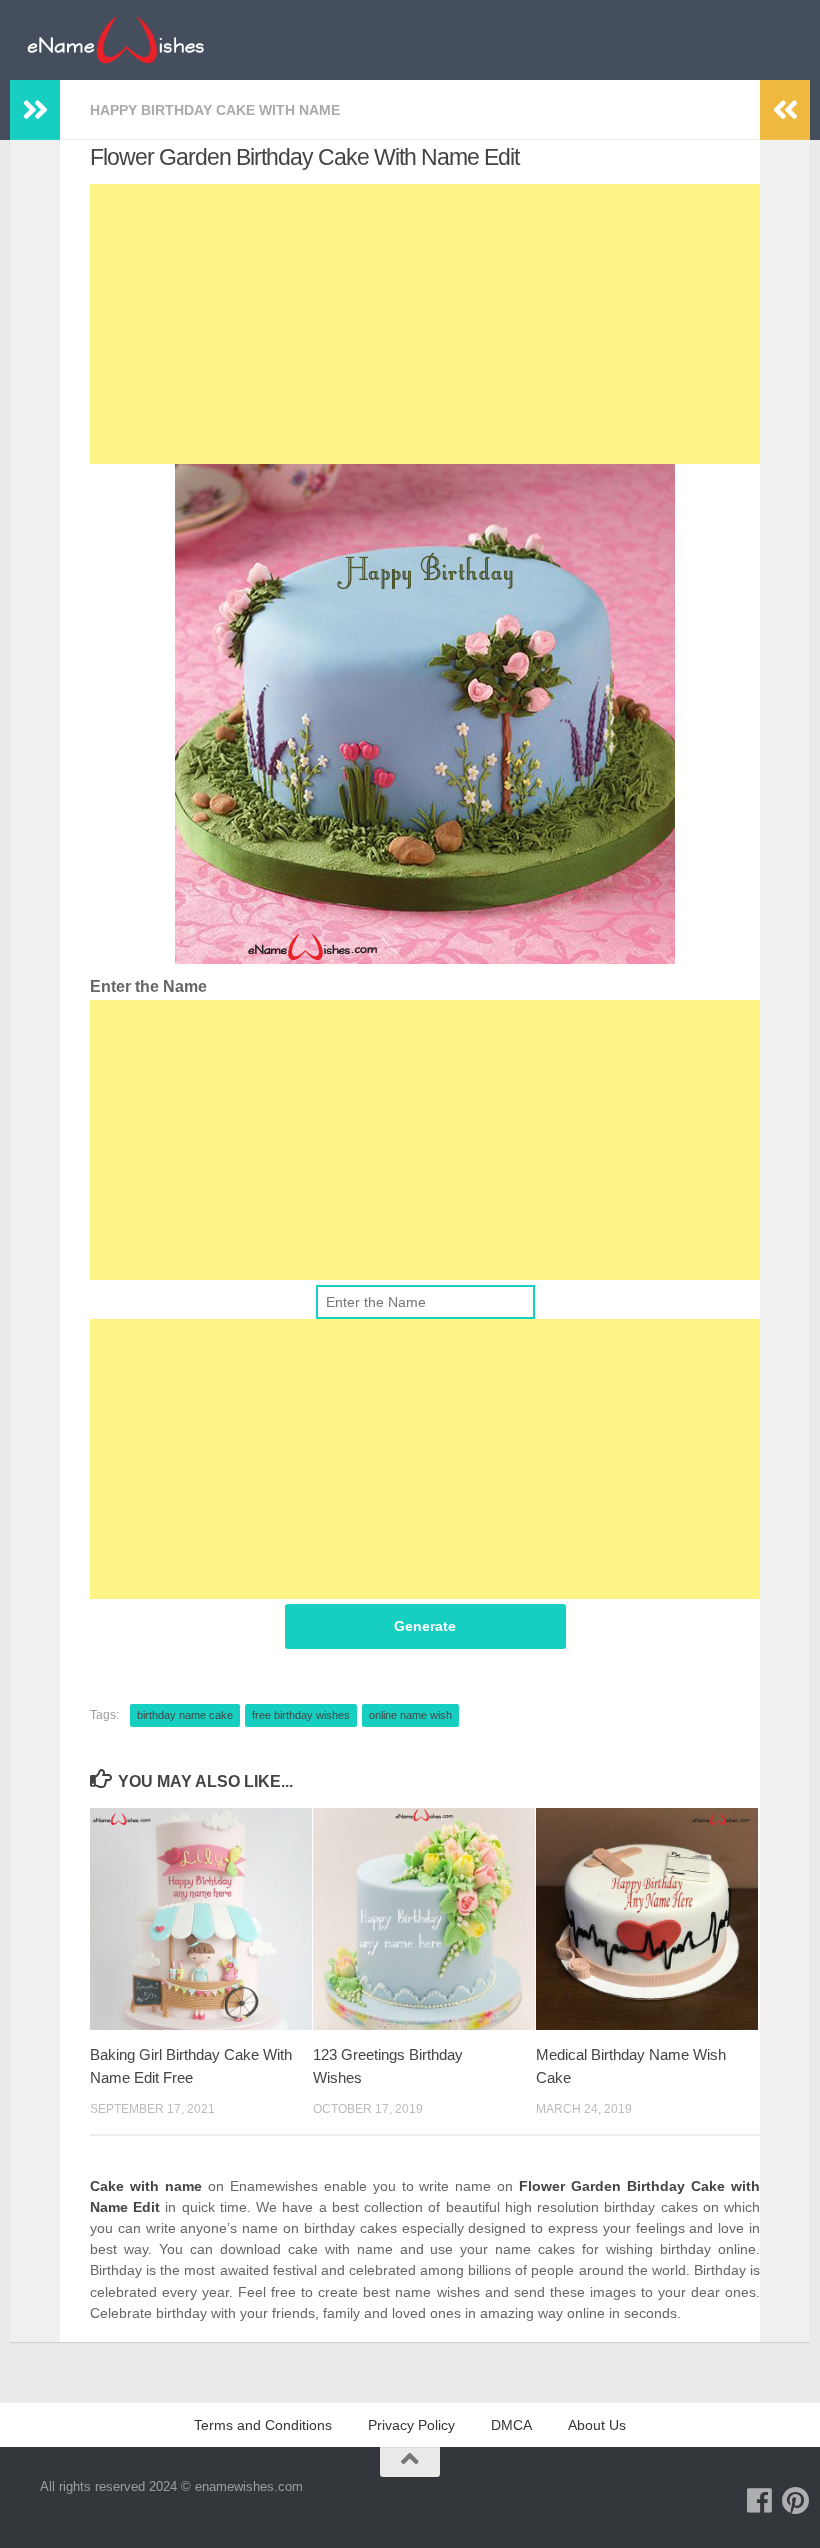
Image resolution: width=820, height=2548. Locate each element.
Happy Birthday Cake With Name (215, 110)
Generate (425, 1626)
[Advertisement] (425, 324)
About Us (597, 2425)
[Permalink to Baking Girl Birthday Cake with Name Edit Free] (201, 1919)
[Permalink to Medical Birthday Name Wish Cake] (647, 1919)
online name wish (410, 1715)
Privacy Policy (411, 2425)
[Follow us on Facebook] (760, 2501)
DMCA (511, 2425)
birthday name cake (185, 1715)
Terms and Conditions (263, 2425)
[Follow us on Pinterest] (796, 2501)
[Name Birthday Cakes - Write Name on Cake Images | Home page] (115, 40)
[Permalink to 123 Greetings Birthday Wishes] (424, 1919)
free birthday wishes (301, 1715)
